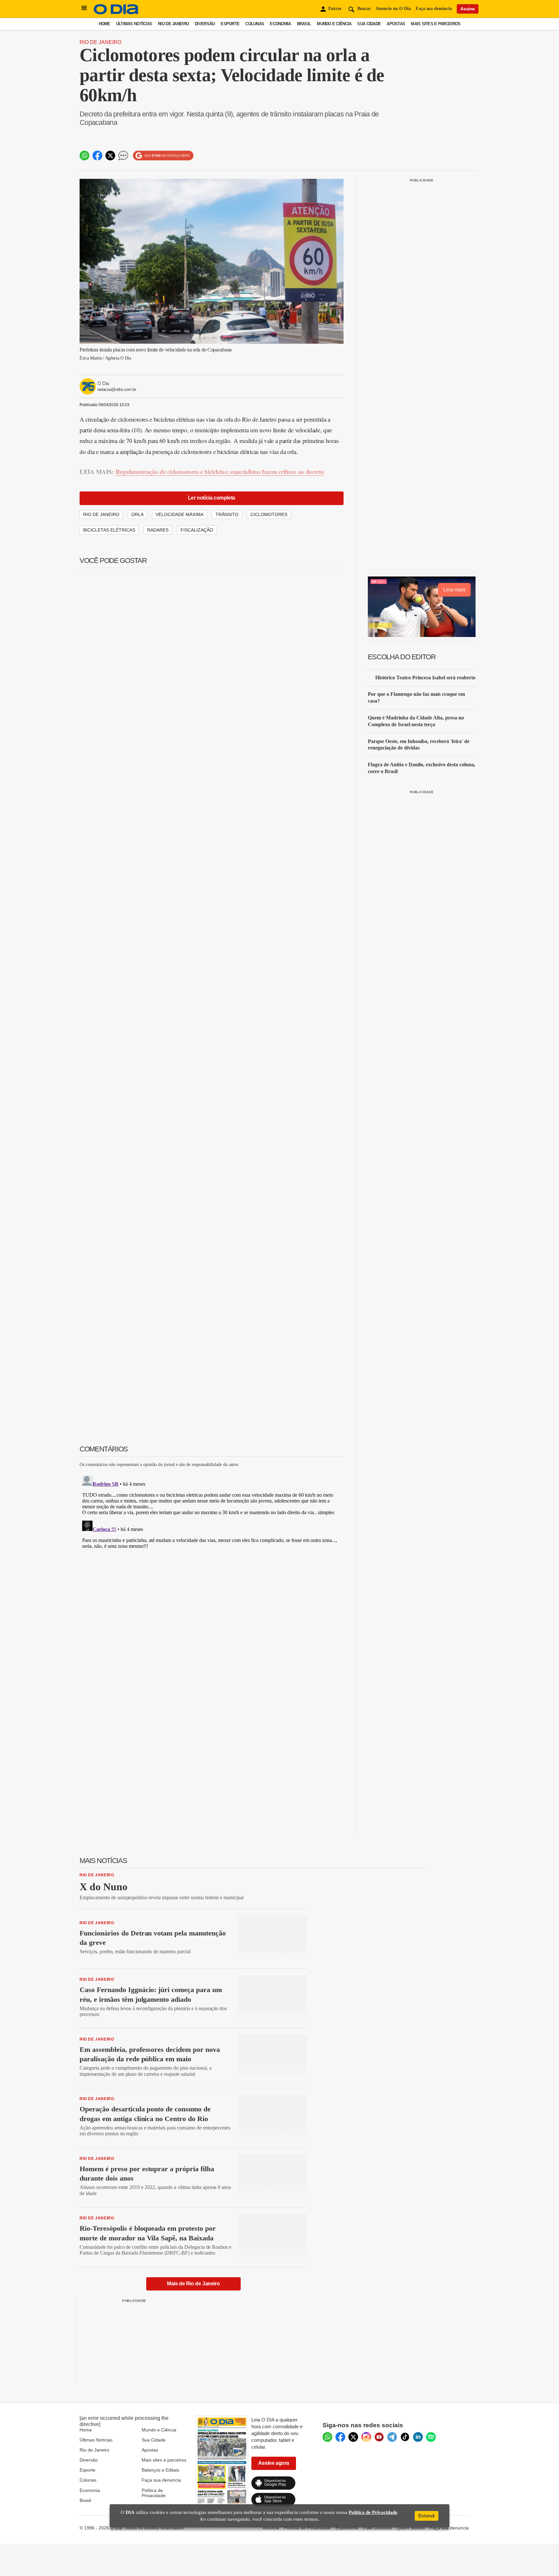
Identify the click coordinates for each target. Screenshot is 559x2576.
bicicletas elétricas (109, 530)
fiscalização (197, 530)
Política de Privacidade (154, 2493)
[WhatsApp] (327, 2437)
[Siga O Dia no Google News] (163, 156)
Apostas (396, 24)
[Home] (116, 13)
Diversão (205, 24)
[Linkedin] (418, 2437)
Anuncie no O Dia (393, 9)
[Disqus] (212, 1554)
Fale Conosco (378, 2528)
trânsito (227, 514)
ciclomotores (269, 514)
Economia (280, 24)
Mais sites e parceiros (164, 2460)
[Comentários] (123, 156)
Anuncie (271, 2528)
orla (137, 514)
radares (158, 530)
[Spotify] (431, 2437)
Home (104, 24)
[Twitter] (353, 2437)
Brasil (304, 24)
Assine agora (274, 2463)
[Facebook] (340, 2437)
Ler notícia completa (212, 498)
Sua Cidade (369, 24)
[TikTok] (405, 2437)
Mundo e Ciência (334, 24)
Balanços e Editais (160, 2470)
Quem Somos (411, 2528)
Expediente (347, 2528)
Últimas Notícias (134, 24)
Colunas (255, 24)
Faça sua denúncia (434, 9)
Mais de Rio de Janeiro (193, 2284)
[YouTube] (379, 2437)
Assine (468, 9)
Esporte (230, 24)
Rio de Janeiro (173, 24)
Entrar (335, 9)
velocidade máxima (180, 514)
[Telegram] (392, 2437)
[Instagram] (366, 2437)
